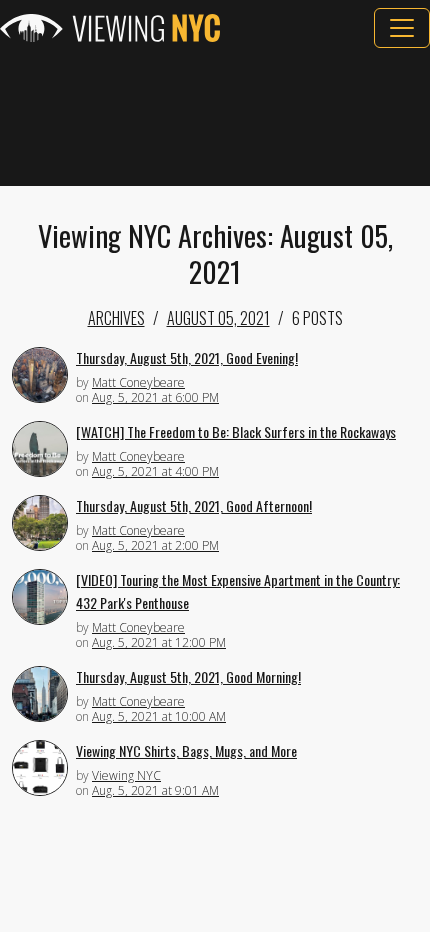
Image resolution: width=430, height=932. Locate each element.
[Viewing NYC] (110, 28)
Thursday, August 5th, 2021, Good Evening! (187, 357)
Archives (116, 318)
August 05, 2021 (218, 318)
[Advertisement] (215, 117)
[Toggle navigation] (402, 28)
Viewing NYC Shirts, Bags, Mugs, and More (186, 750)
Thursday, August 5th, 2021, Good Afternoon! (194, 505)
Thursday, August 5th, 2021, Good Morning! (188, 676)
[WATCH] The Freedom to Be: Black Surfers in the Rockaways (236, 431)
